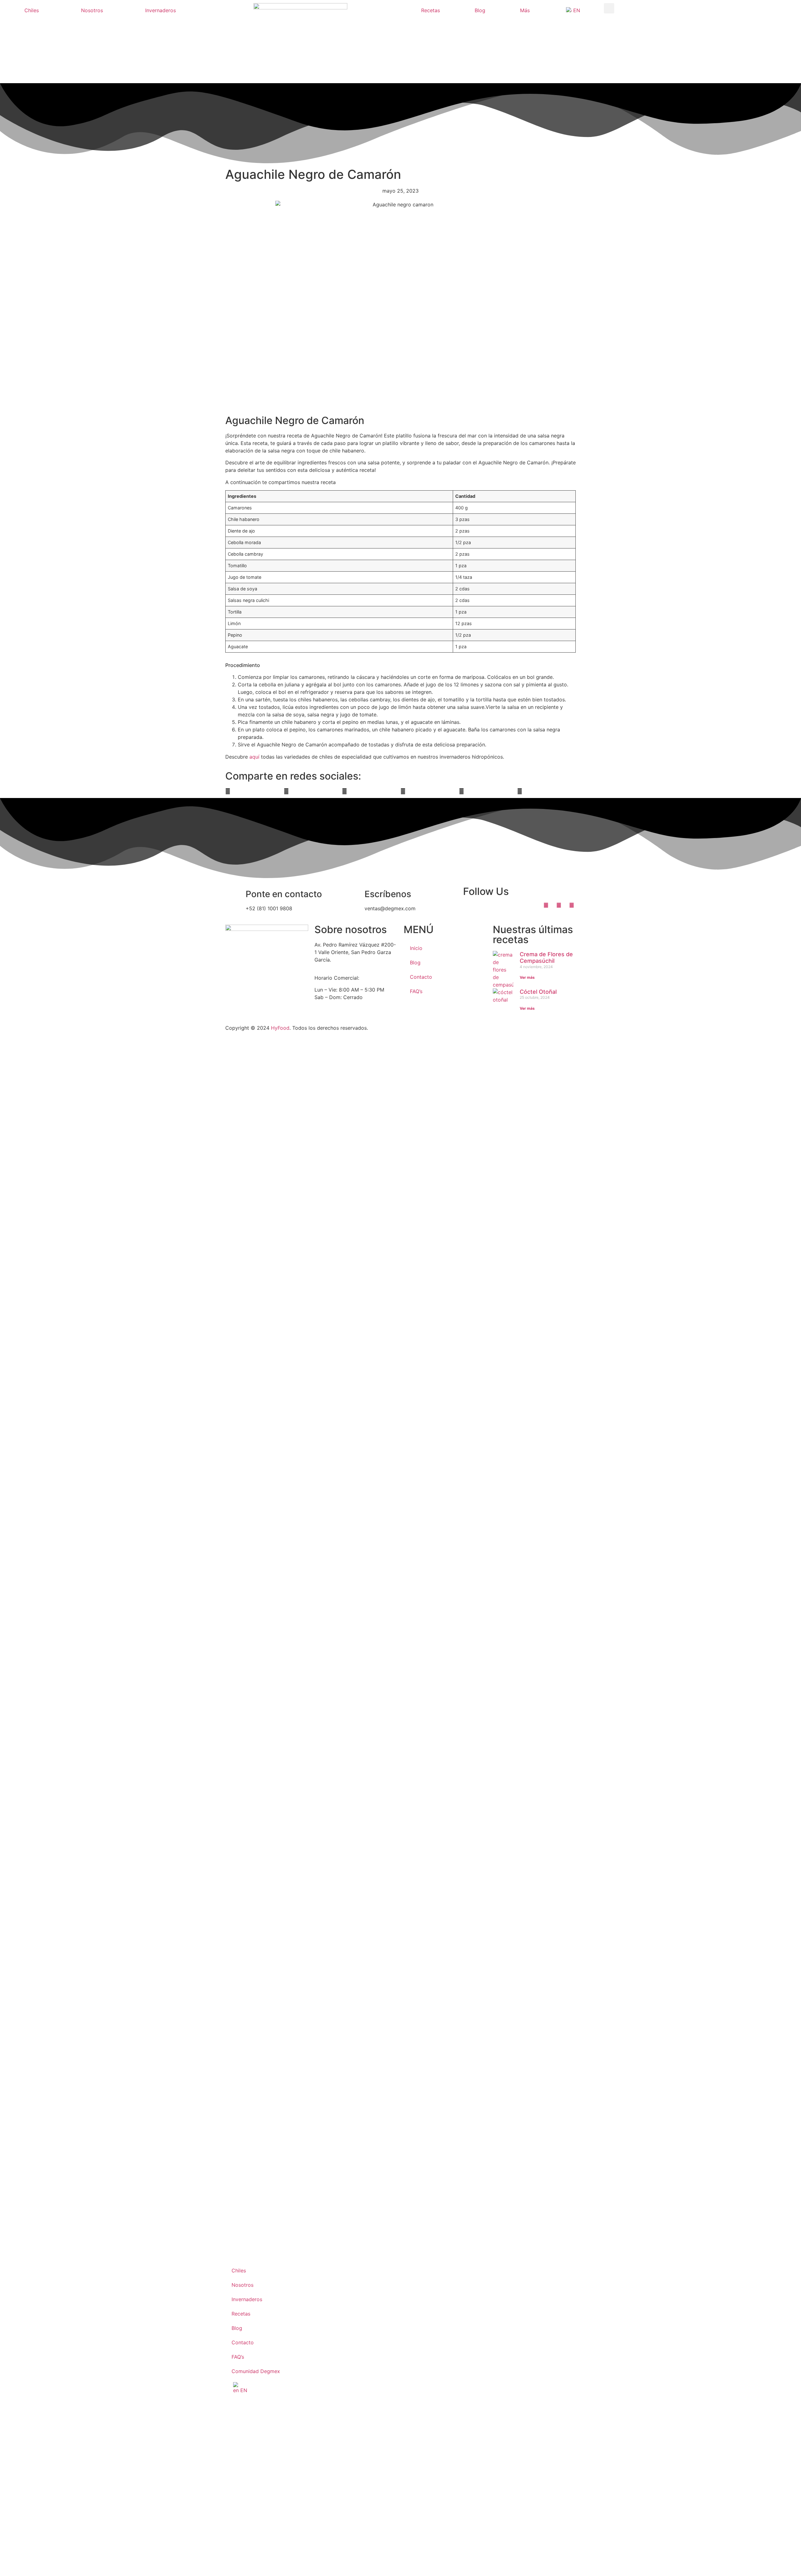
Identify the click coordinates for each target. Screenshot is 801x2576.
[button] (609, 8)
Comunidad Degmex (256, 2371)
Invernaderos (161, 10)
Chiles (32, 10)
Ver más (527, 977)
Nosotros (92, 10)
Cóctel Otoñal (538, 992)
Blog (480, 10)
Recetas (431, 10)
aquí (254, 757)
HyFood (280, 1028)
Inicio (416, 948)
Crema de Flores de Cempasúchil (546, 958)
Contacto (421, 977)
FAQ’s (416, 991)
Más (525, 10)
